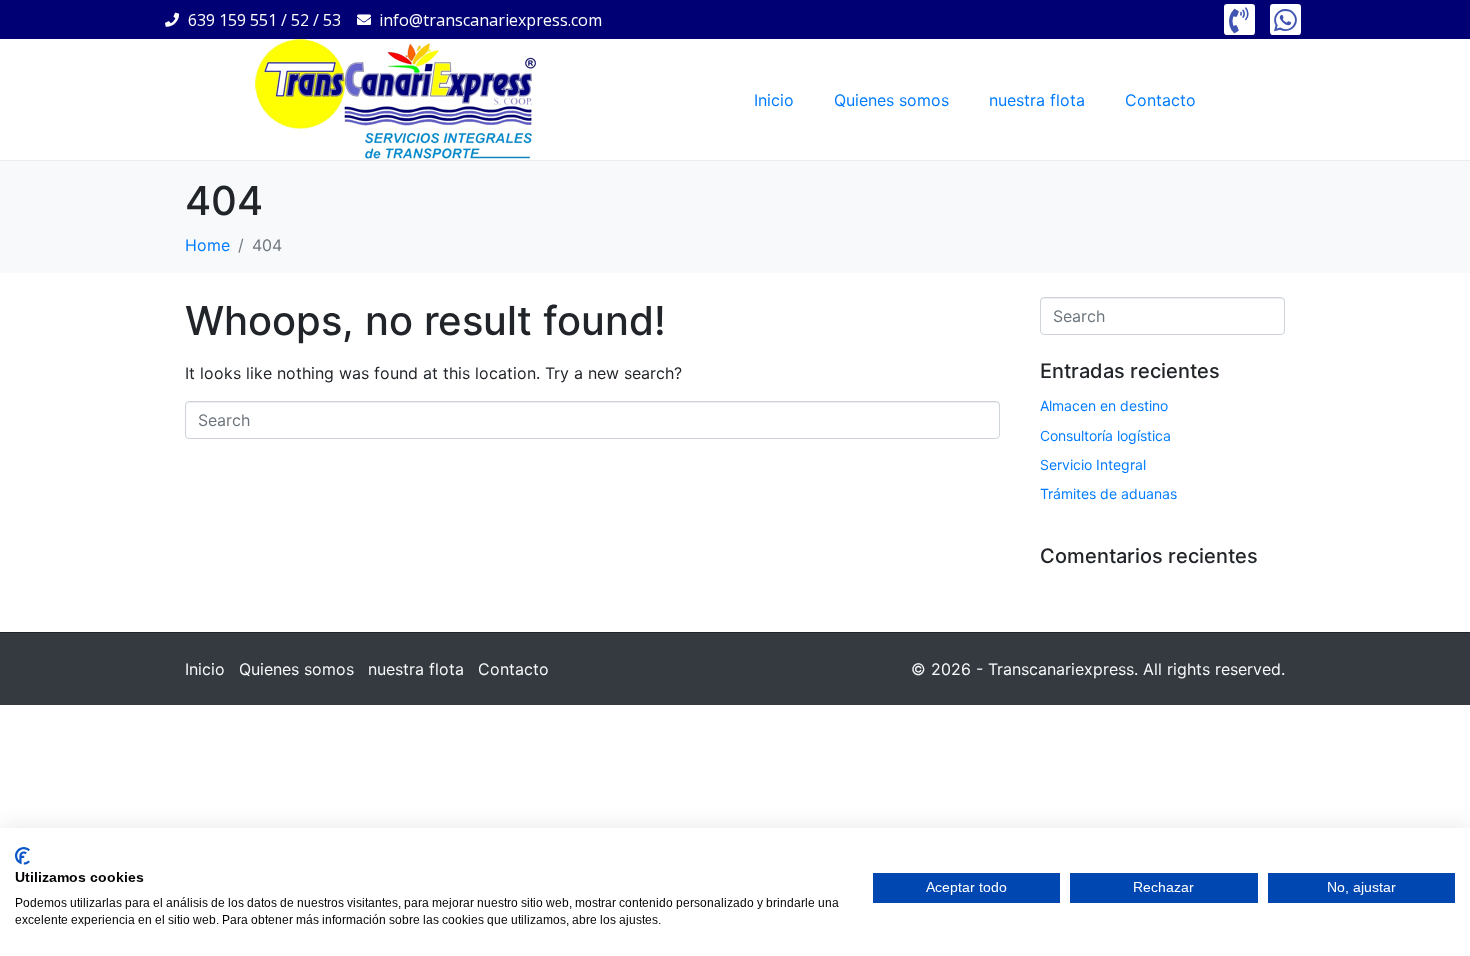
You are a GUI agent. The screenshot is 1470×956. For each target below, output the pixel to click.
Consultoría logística (1105, 435)
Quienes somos (891, 100)
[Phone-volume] (1239, 19)
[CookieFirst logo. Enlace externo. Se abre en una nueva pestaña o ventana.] (22, 856)
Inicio (774, 100)
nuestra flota (1037, 100)
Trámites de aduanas (1108, 493)
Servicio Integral (1093, 464)
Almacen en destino (1104, 405)
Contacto (1160, 100)
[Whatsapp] (1285, 19)
